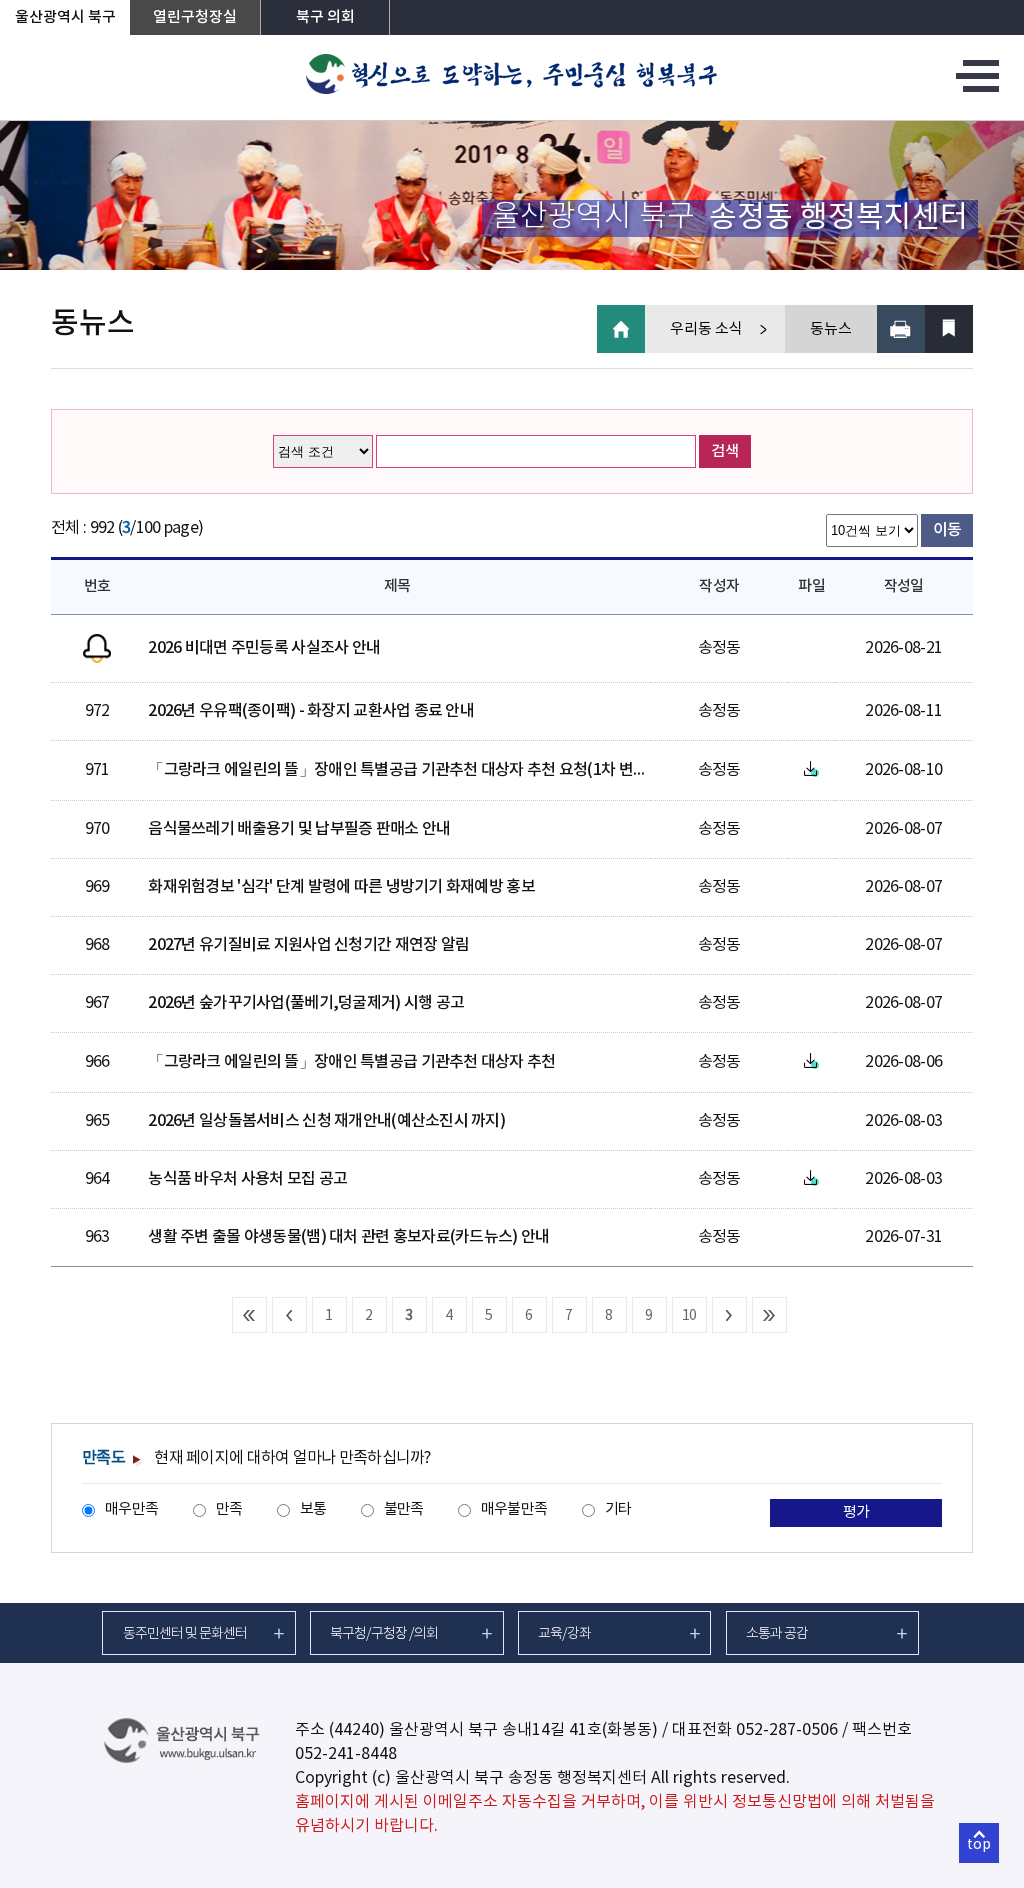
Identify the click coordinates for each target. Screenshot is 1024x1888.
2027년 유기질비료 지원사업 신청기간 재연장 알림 (308, 945)
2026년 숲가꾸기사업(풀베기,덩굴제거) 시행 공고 (306, 1003)
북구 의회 (325, 17)
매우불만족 (514, 1509)
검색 (725, 451)
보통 (313, 1509)
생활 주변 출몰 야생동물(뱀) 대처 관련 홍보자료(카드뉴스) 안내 (348, 1237)
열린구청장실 (195, 17)
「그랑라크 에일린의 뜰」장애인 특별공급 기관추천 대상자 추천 (351, 1062)
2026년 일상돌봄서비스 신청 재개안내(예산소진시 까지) (326, 1121)
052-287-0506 (787, 1730)
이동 (947, 530)
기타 (618, 1509)
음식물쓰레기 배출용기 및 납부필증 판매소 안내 (299, 829)
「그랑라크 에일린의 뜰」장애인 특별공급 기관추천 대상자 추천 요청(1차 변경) (400, 770)
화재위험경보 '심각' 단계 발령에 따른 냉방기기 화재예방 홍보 (341, 887)
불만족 (404, 1509)
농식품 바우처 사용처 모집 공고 (247, 1179)
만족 (229, 1509)
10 (689, 1316)
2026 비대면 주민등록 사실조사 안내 (264, 648)
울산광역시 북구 (65, 17)
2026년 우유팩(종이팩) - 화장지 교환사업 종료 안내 (311, 711)
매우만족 (131, 1509)
